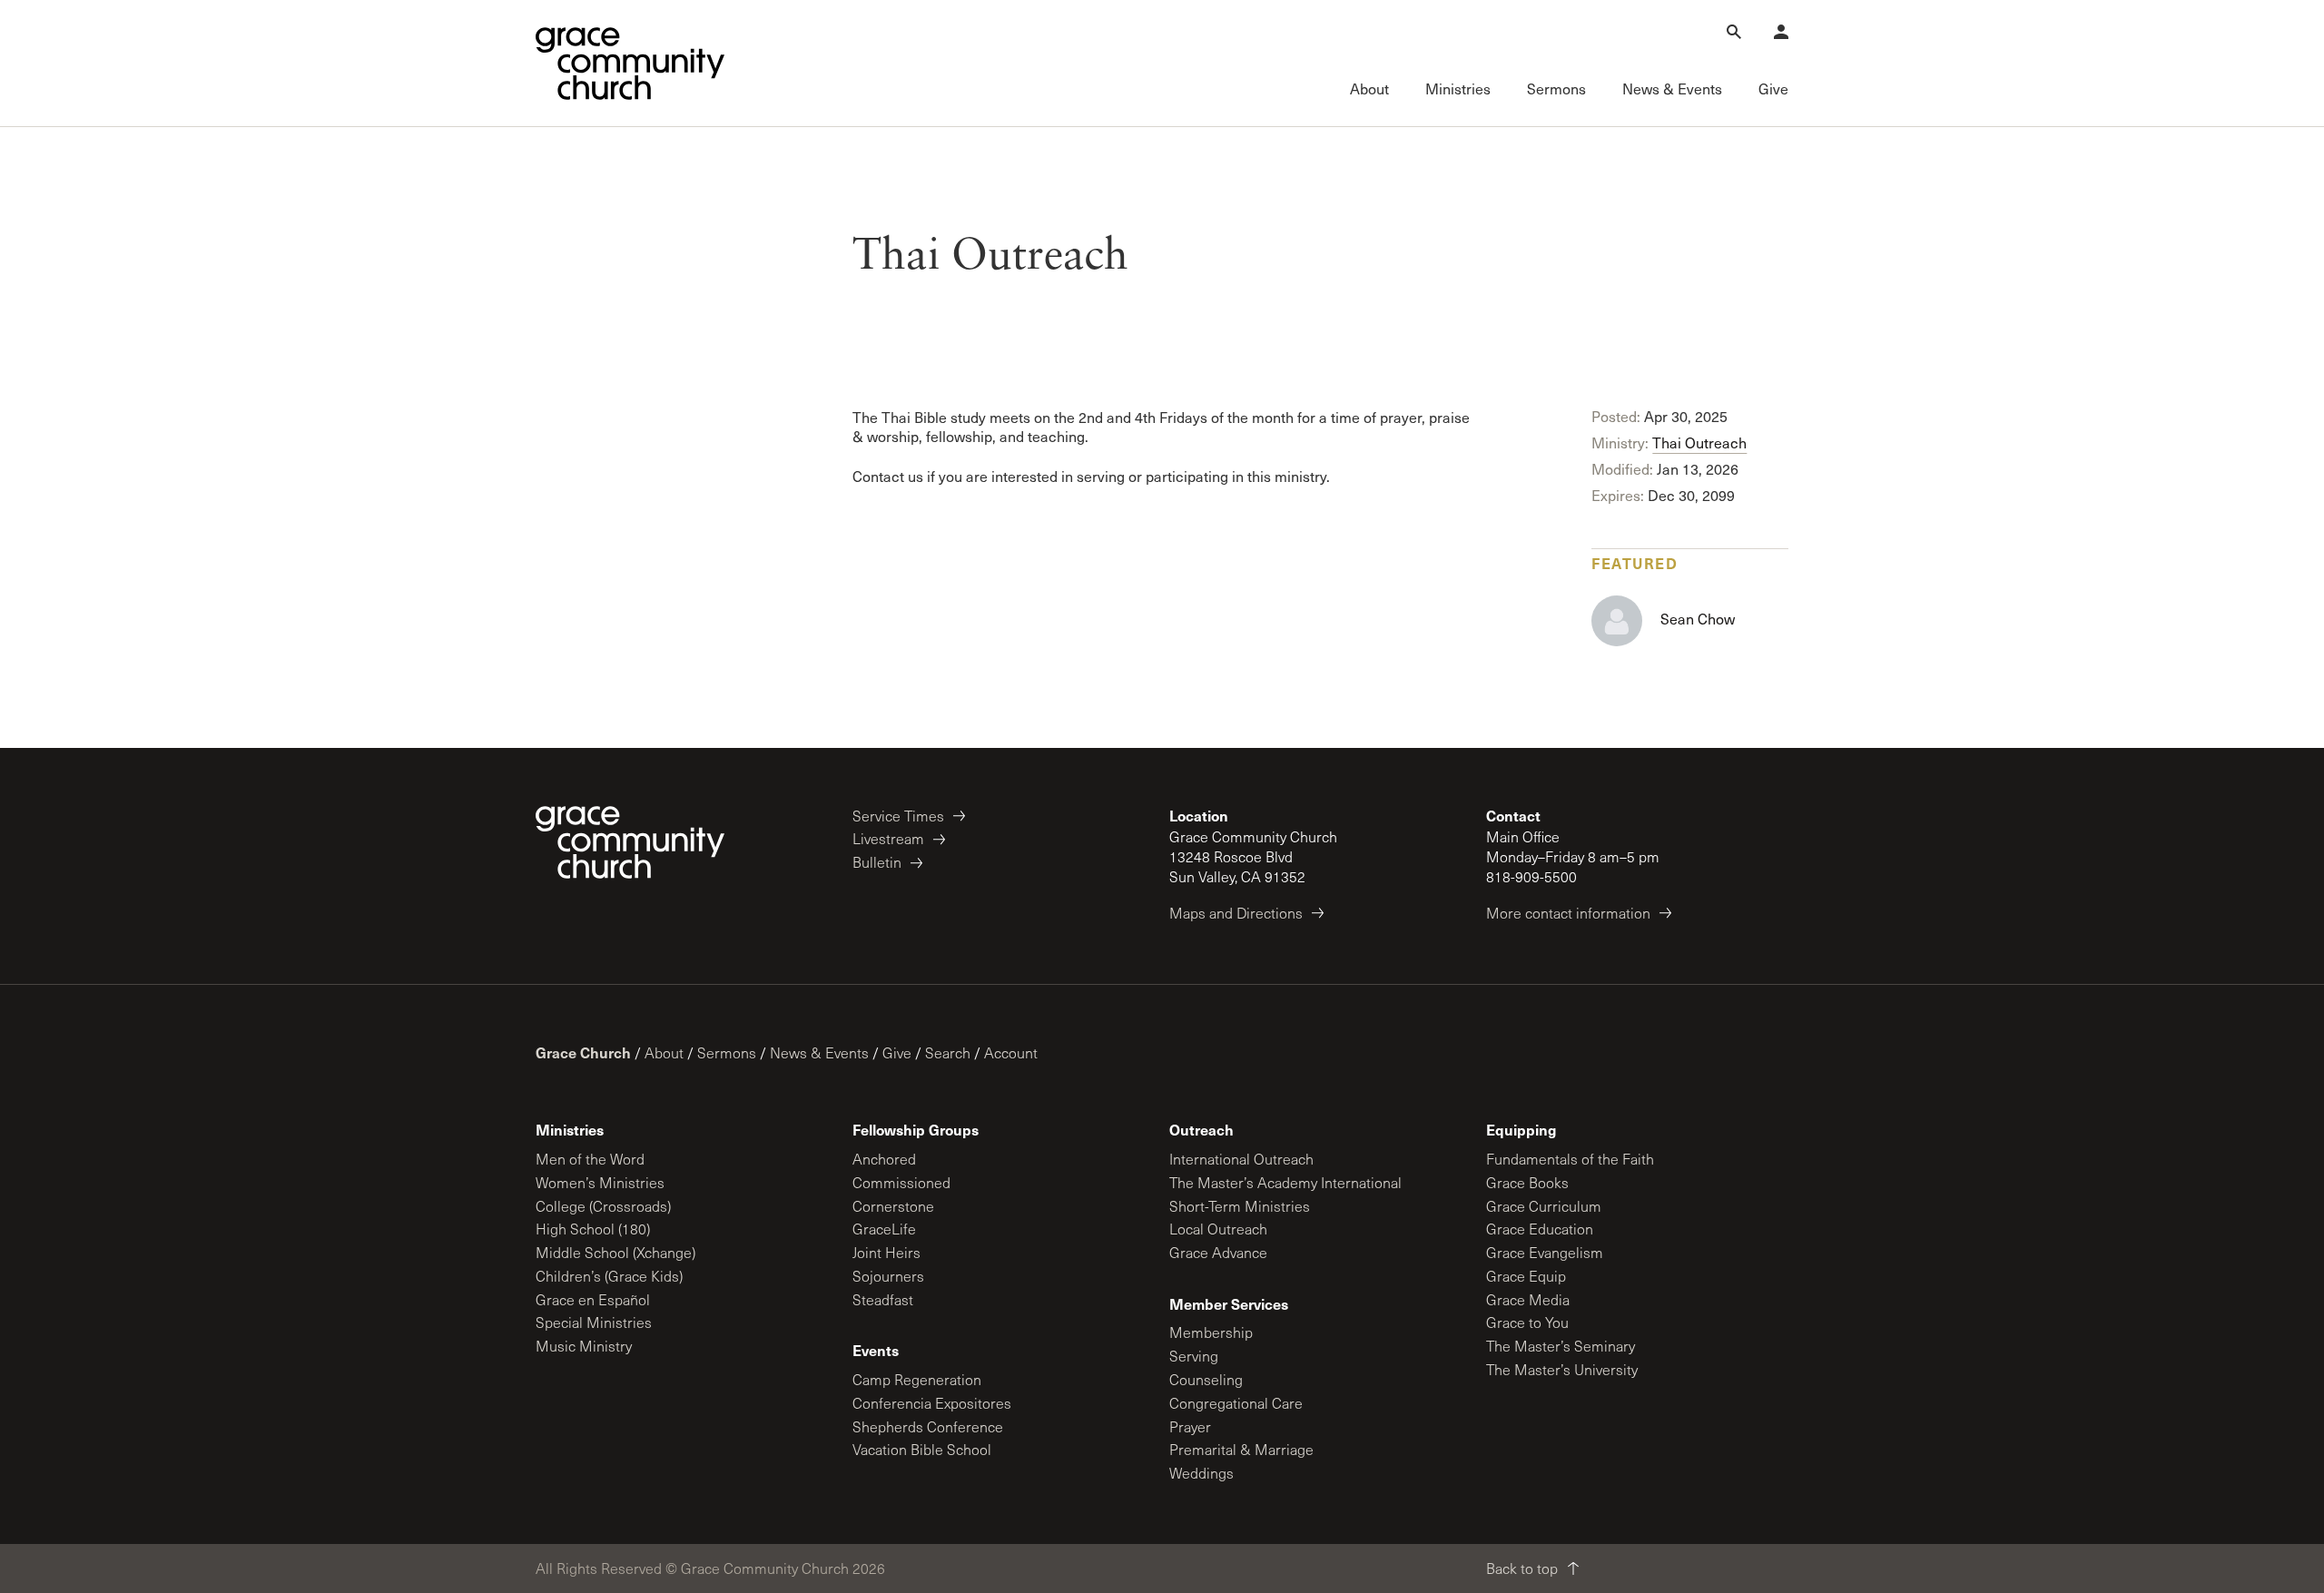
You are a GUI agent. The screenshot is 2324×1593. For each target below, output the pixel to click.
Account (1011, 1052)
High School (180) (593, 1229)
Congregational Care (1236, 1403)
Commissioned (901, 1182)
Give (897, 1052)
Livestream (888, 838)
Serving (1194, 1356)
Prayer (1190, 1426)
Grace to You (1527, 1322)
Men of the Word (590, 1159)
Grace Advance (1218, 1252)
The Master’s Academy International (1285, 1182)
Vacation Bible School (922, 1449)
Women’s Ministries (600, 1182)
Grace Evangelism (1545, 1252)
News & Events (819, 1052)
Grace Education (1540, 1229)
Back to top (1522, 1568)
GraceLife (884, 1229)
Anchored (884, 1159)
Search (948, 1052)
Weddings (1201, 1473)
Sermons (727, 1052)
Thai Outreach (1699, 442)
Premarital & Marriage (1241, 1449)
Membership (1211, 1332)
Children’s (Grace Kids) (609, 1276)
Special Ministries (594, 1322)
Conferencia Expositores (932, 1403)
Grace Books (1527, 1182)
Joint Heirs (886, 1252)
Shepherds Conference (928, 1426)
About (664, 1052)
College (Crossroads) (603, 1206)
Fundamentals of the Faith (1570, 1159)
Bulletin (877, 862)
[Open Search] (1734, 32)
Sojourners (888, 1276)
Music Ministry (584, 1346)
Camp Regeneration (917, 1379)
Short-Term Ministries (1240, 1206)
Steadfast (883, 1299)
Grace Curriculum (1544, 1206)
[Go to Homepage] (630, 64)
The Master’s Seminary (1561, 1346)
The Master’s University (1562, 1369)
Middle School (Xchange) (615, 1252)
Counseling (1206, 1379)
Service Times (898, 816)
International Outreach (1241, 1159)
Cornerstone (893, 1206)
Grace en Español (593, 1299)
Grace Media (1528, 1299)
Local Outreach (1218, 1229)
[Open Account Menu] (1781, 32)
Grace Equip (1526, 1276)
